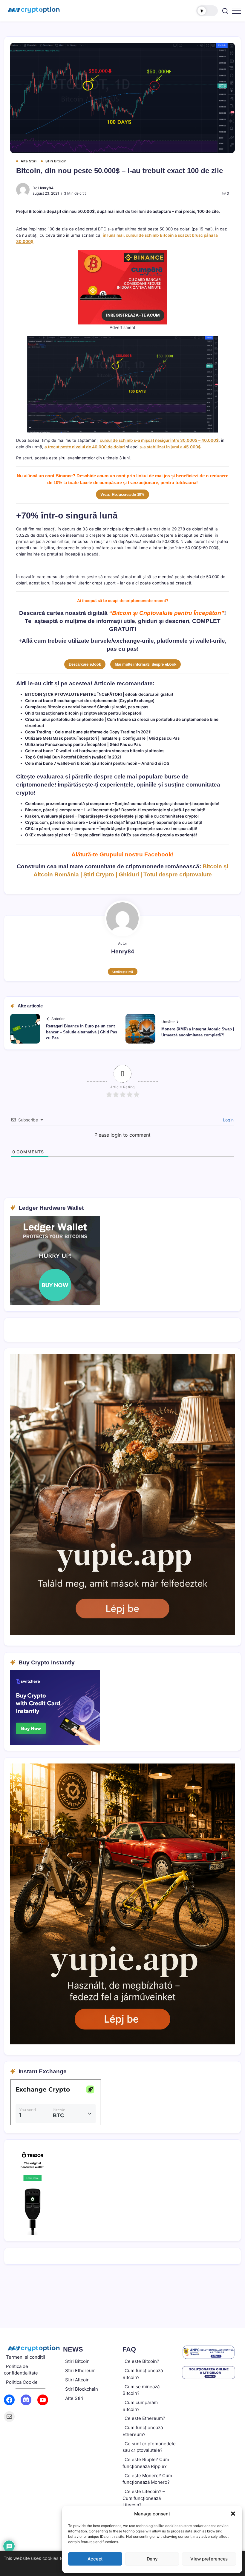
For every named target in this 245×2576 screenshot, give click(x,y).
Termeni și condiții (26, 2357)
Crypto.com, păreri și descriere (55, 822)
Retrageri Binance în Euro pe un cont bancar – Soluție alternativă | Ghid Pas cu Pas (82, 1032)
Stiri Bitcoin (77, 2361)
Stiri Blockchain (82, 2389)
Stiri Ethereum (80, 2370)
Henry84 (46, 188)
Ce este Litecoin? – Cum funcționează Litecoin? (144, 2498)
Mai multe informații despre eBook (146, 664)
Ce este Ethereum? (145, 2418)
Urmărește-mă (123, 972)
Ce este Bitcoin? (142, 2361)
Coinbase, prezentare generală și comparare (68, 804)
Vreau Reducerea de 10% (122, 494)
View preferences (209, 2559)
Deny (152, 2559)
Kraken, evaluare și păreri (50, 816)
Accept (95, 2559)
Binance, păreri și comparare (53, 810)
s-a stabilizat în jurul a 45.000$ (170, 447)
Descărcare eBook (85, 664)
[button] (233, 2514)
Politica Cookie (22, 2382)
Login (228, 1120)
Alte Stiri (74, 2398)
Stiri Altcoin (77, 2380)
